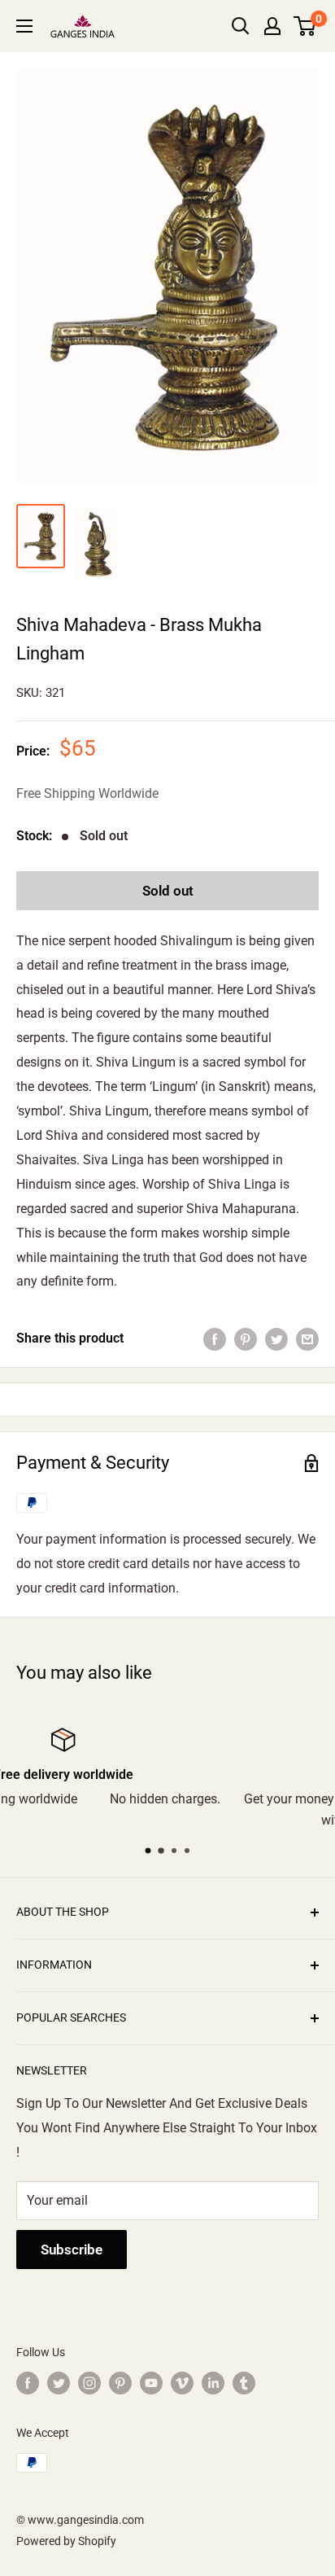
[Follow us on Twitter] (59, 2383)
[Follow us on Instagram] (89, 2383)
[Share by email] (307, 1338)
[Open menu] (24, 26)
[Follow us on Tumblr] (244, 2383)
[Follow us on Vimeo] (182, 2383)
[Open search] (241, 26)
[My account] (272, 26)
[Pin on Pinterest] (246, 1338)
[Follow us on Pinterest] (120, 2383)
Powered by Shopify (66, 2541)
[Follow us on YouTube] (151, 2383)
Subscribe (72, 2250)
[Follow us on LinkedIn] (213, 2383)
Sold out (168, 891)
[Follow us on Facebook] (28, 2383)
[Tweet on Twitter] (276, 1338)
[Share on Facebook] (215, 1338)
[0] (305, 26)
